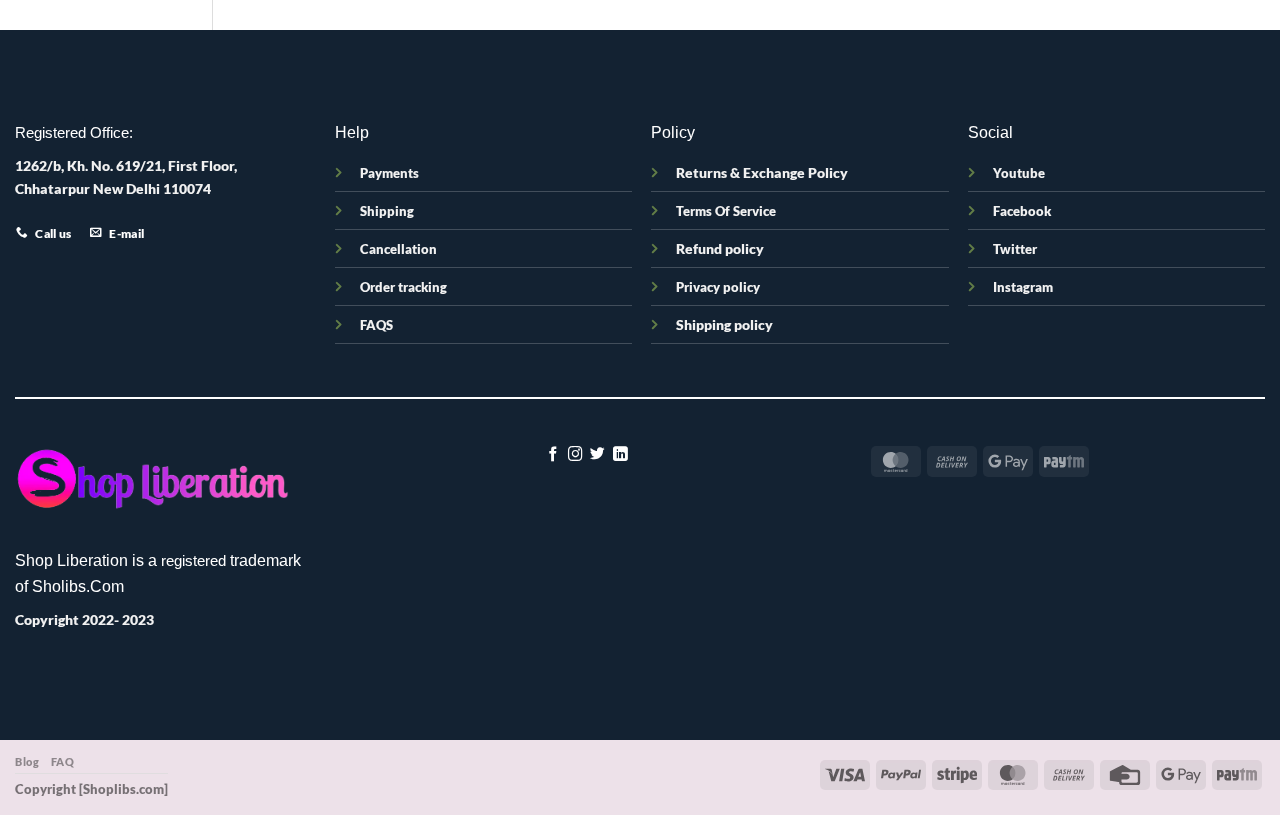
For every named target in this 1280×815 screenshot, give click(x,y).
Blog (27, 761)
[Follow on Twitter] (597, 455)
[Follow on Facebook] (553, 455)
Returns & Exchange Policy (762, 172)
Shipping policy (724, 324)
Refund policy (720, 248)
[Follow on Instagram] (575, 455)
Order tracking (403, 287)
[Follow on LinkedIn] (620, 455)
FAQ (63, 761)
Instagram (1023, 287)
